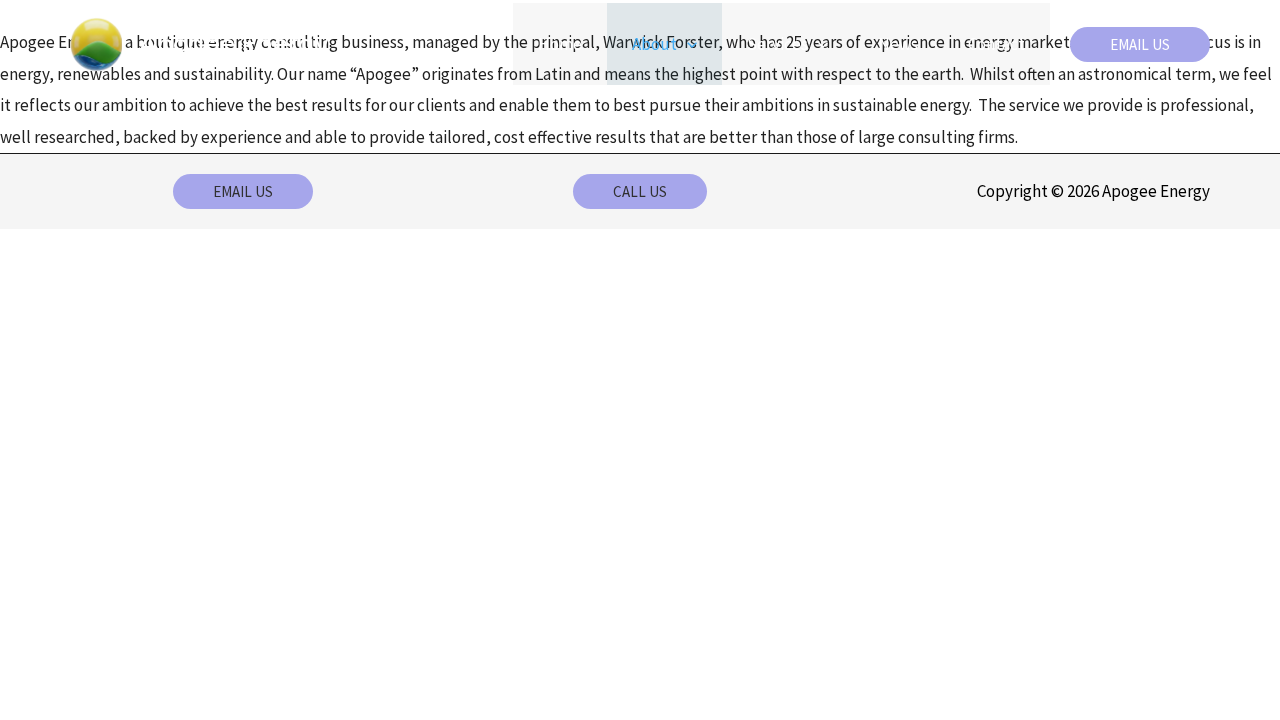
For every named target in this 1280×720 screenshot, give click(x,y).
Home (560, 44)
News (898, 44)
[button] (687, 44)
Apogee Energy (233, 43)
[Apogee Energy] (96, 42)
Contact (996, 44)
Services (777, 44)
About (654, 44)
